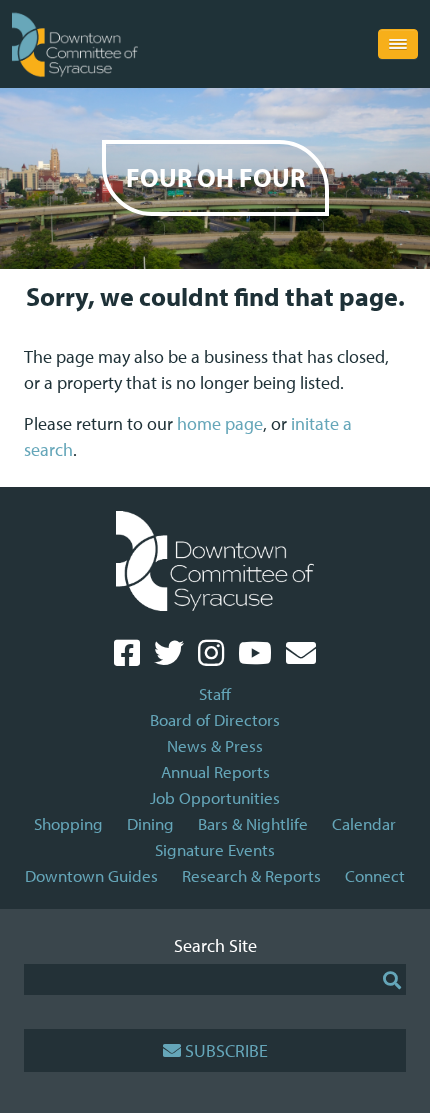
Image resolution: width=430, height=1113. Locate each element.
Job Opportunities (215, 797)
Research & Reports (251, 875)
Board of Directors (215, 719)
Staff (215, 693)
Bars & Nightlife (253, 823)
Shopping (68, 823)
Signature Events (215, 849)
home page (220, 423)
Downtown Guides (91, 875)
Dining (150, 823)
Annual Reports (215, 771)
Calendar (364, 823)
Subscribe (226, 1050)
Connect (375, 875)
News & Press (215, 745)
